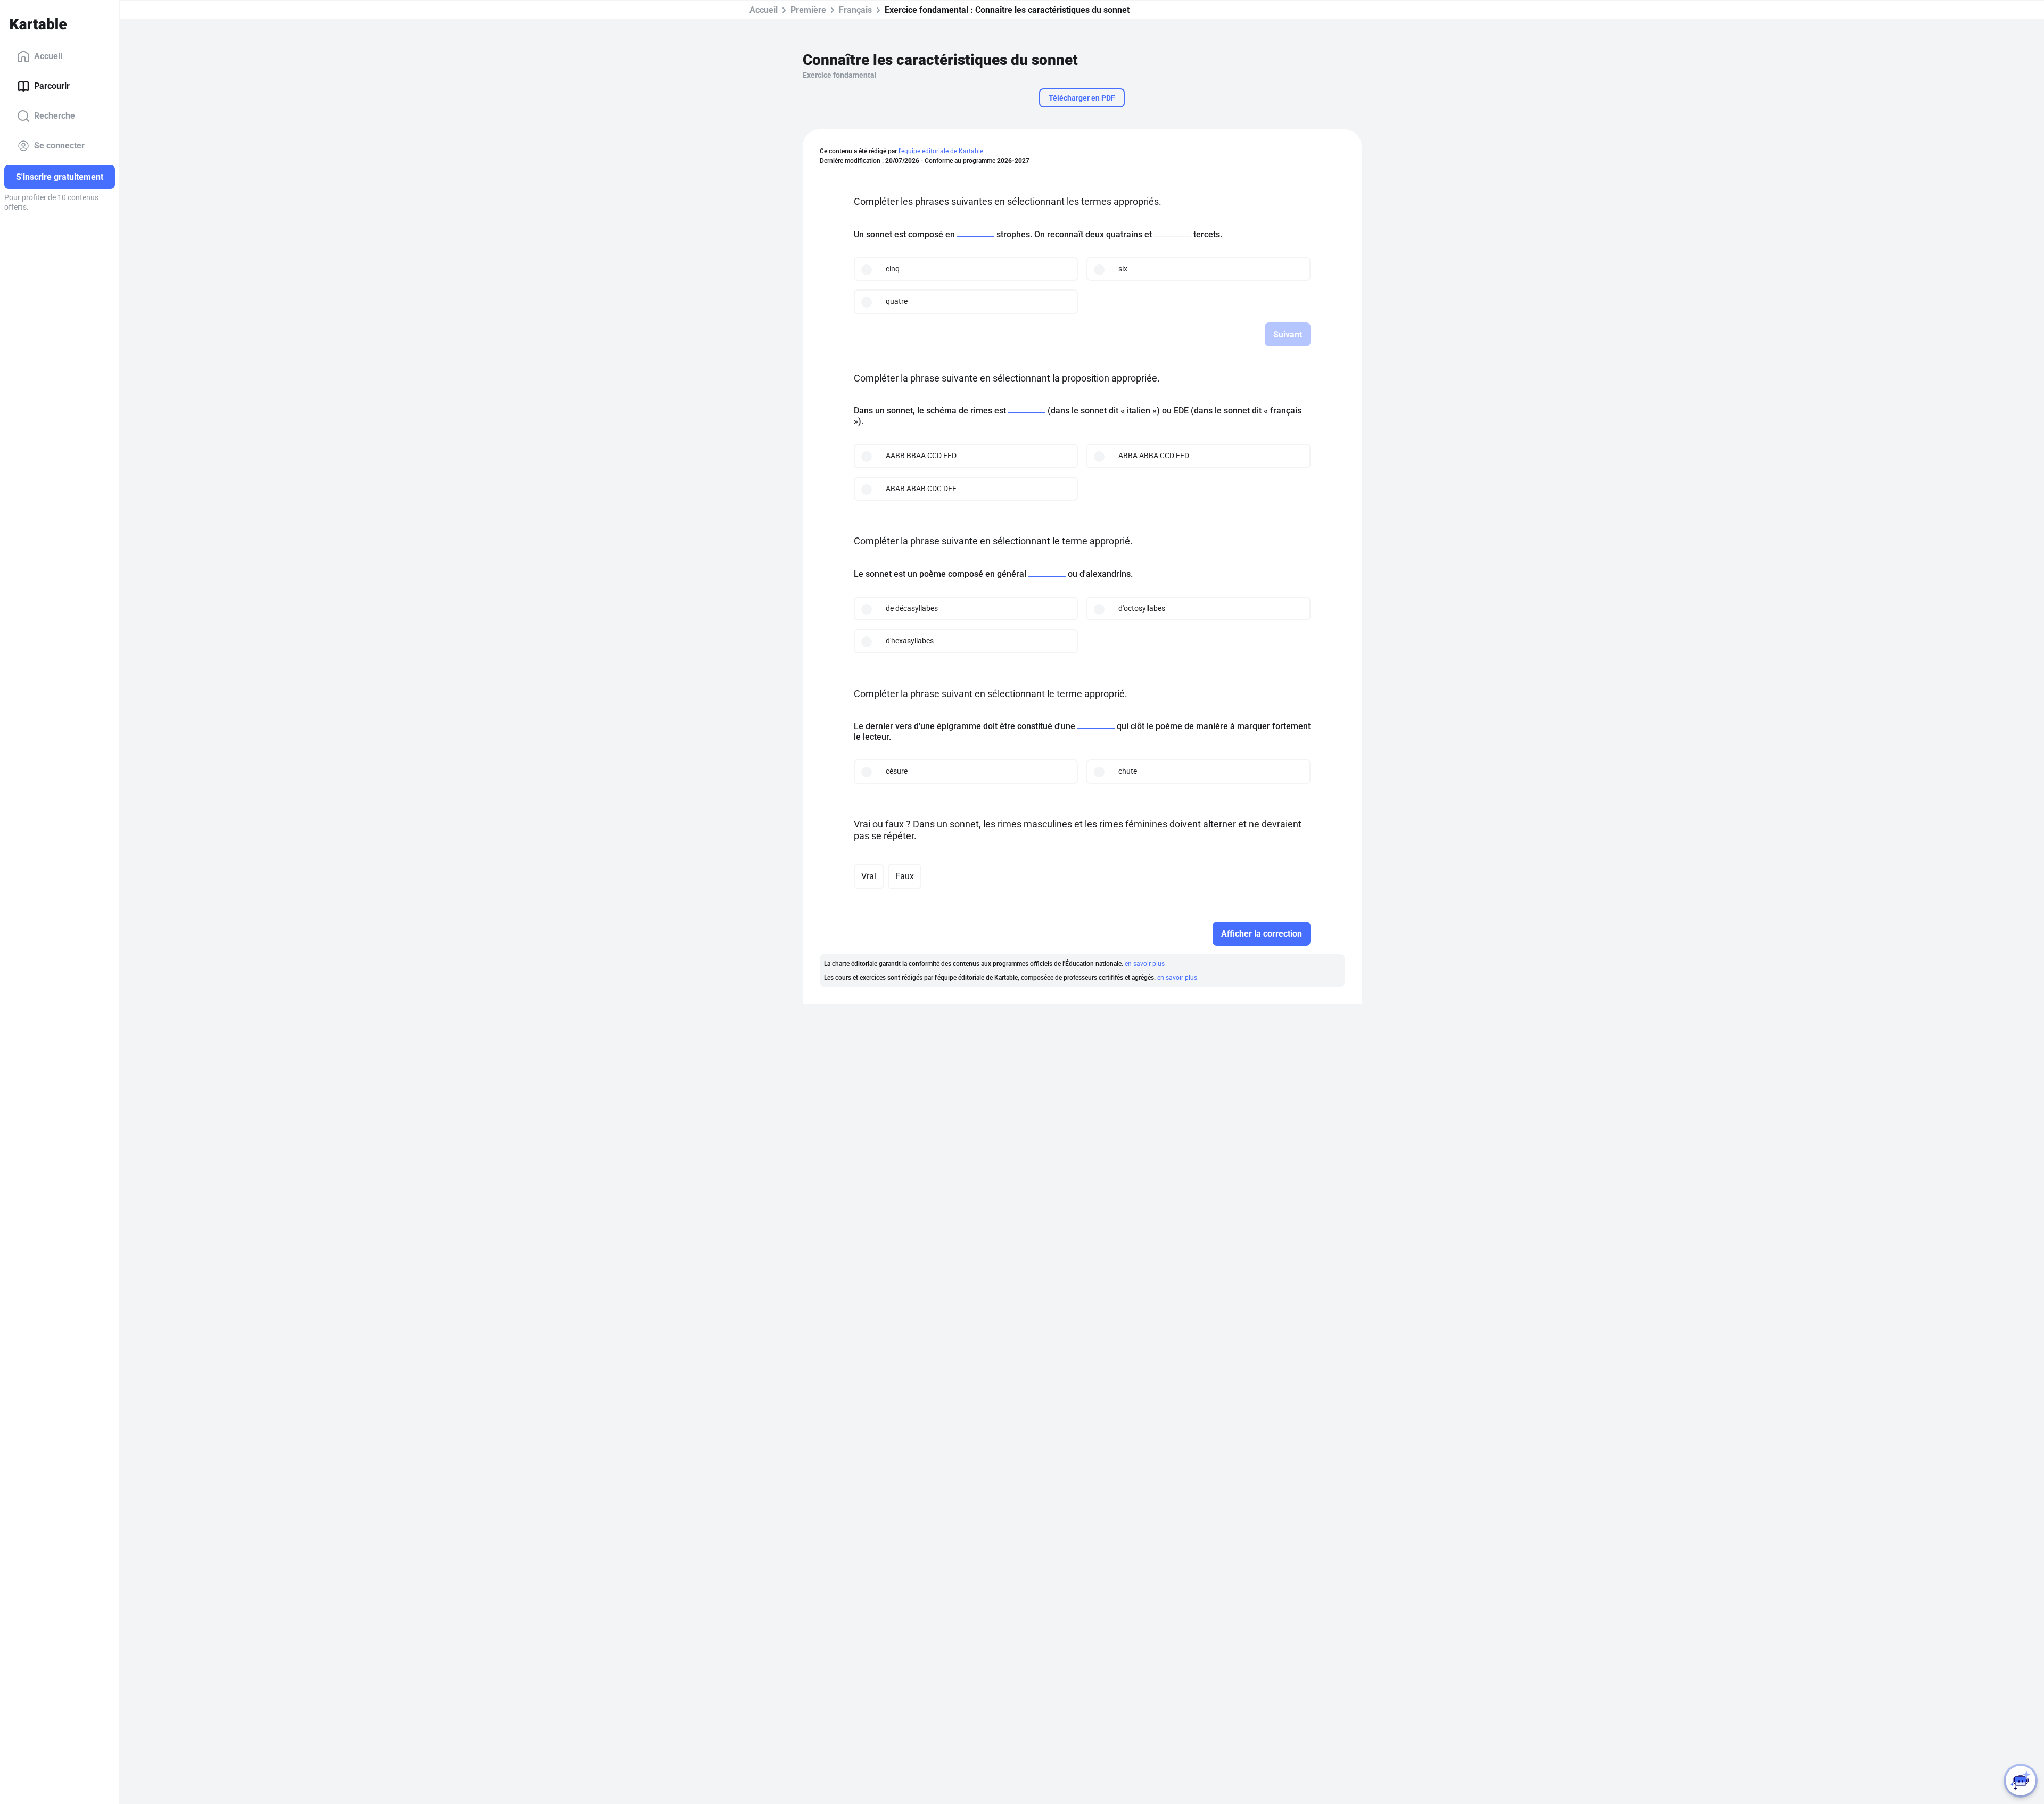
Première (808, 10)
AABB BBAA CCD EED (921, 456)
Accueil (48, 56)
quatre (897, 301)
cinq (893, 269)
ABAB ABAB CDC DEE (921, 489)
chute (1128, 771)
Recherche (55, 116)
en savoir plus (1145, 964)
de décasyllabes (912, 608)
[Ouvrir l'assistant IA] (2021, 1781)
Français (855, 10)
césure (897, 771)
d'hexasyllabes (910, 641)
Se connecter (59, 146)
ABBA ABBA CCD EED (1154, 456)
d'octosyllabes (1142, 608)
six (1123, 269)
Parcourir (52, 86)
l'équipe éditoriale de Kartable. (942, 151)
